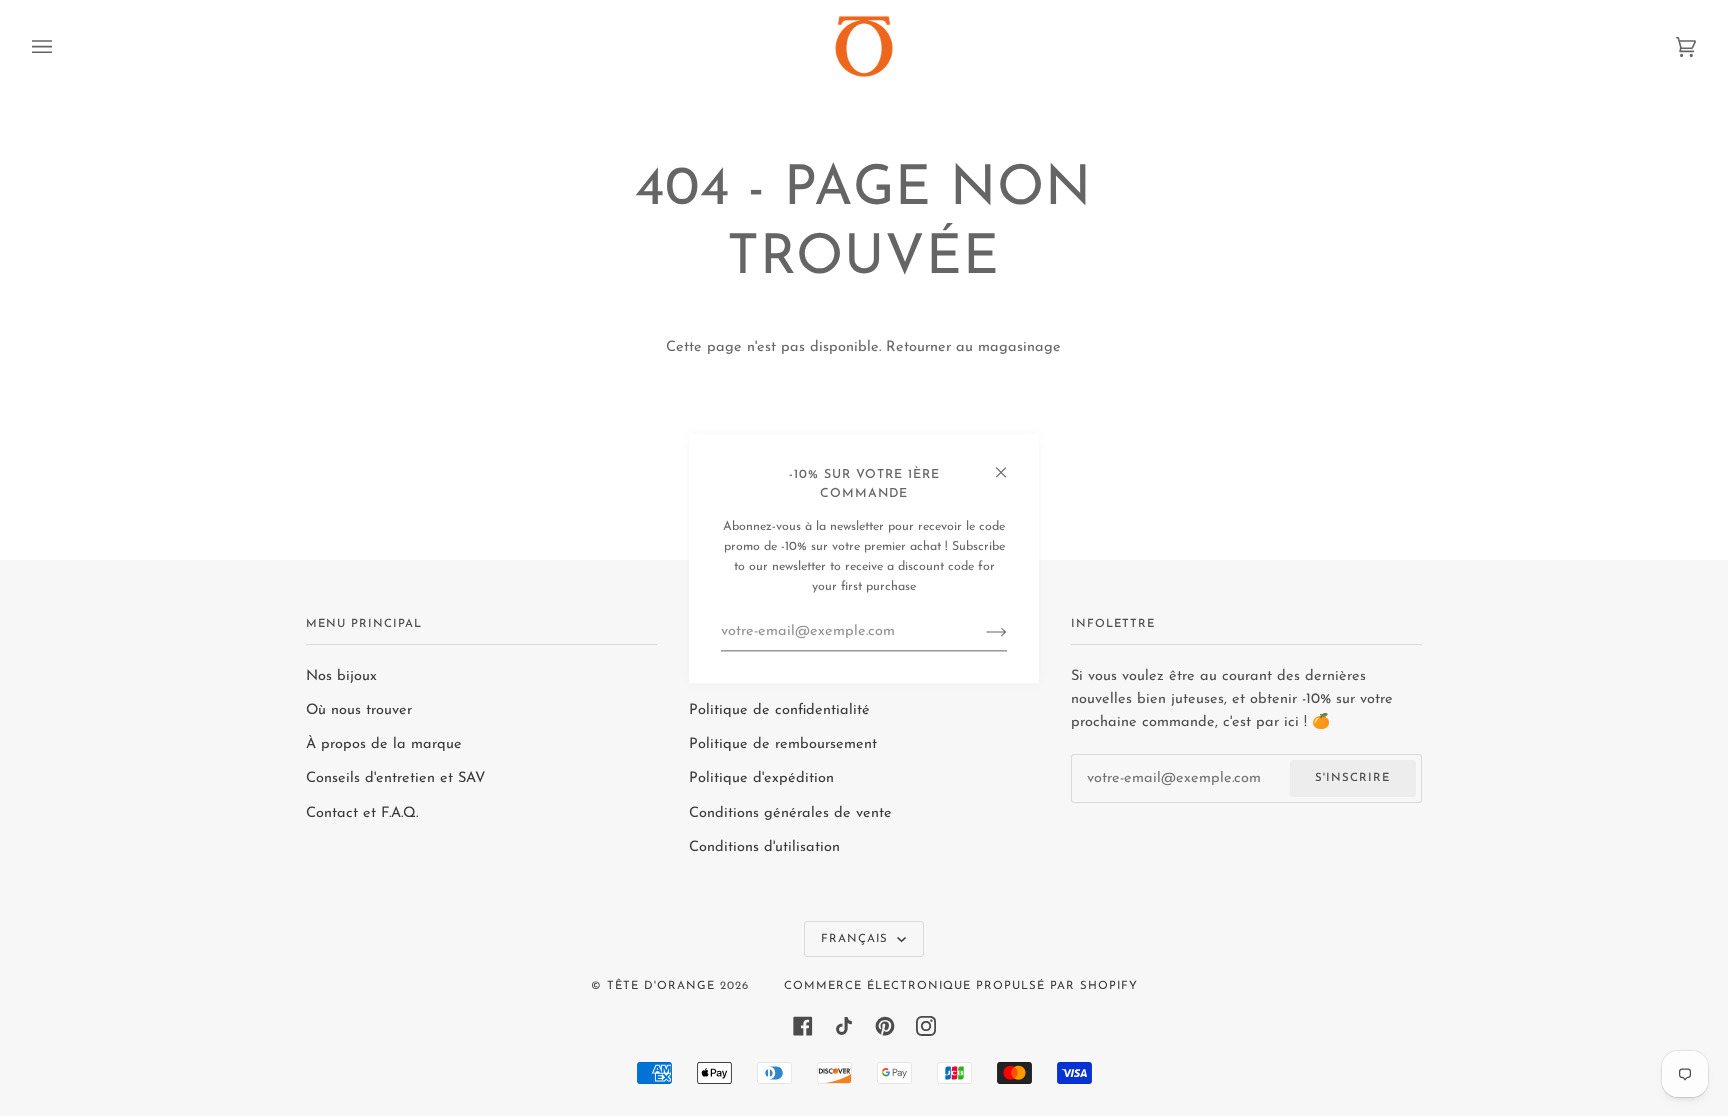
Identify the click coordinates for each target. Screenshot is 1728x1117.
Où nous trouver (359, 710)
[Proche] (1009, 463)
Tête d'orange (661, 986)
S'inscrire (1352, 778)
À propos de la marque (384, 744)
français (857, 939)
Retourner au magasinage (973, 347)
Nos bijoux (341, 676)
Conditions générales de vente (790, 813)
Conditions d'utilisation (764, 847)
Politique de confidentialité (779, 710)
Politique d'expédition (761, 778)
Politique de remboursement (783, 744)
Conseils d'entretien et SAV (395, 778)
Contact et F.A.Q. (362, 813)
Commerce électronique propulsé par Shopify (961, 986)
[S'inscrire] (980, 632)
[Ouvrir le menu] (62, 46)
